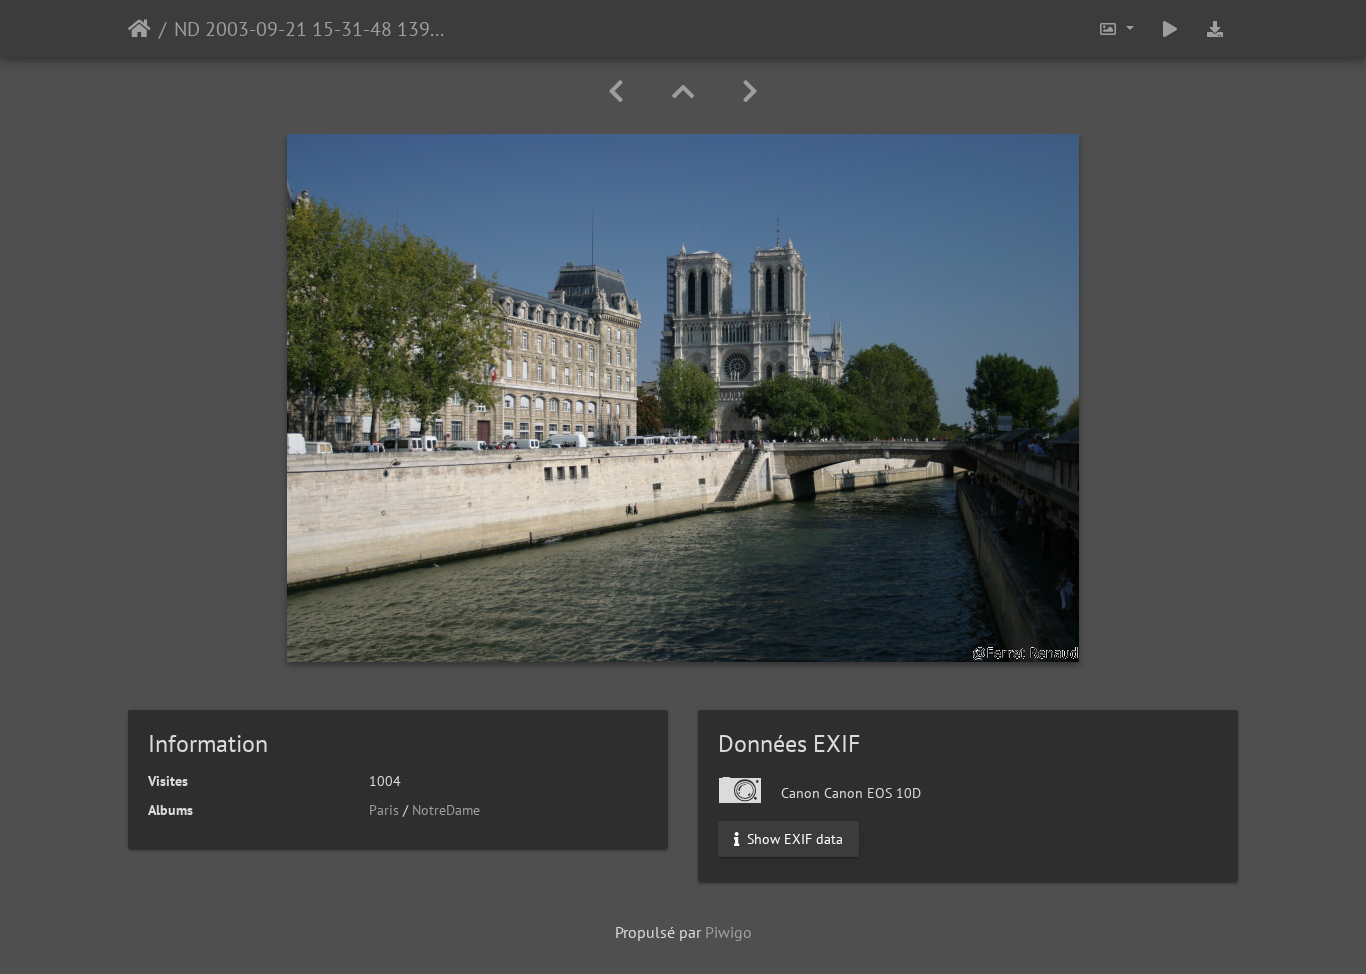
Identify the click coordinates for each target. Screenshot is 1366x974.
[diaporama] (1170, 28)
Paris (384, 810)
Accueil (139, 29)
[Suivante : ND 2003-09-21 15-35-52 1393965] (750, 91)
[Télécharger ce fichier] (1215, 28)
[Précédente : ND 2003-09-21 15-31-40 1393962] (616, 91)
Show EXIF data (793, 839)
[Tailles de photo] (1116, 28)
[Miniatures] (683, 91)
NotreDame (446, 810)
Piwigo (728, 932)
